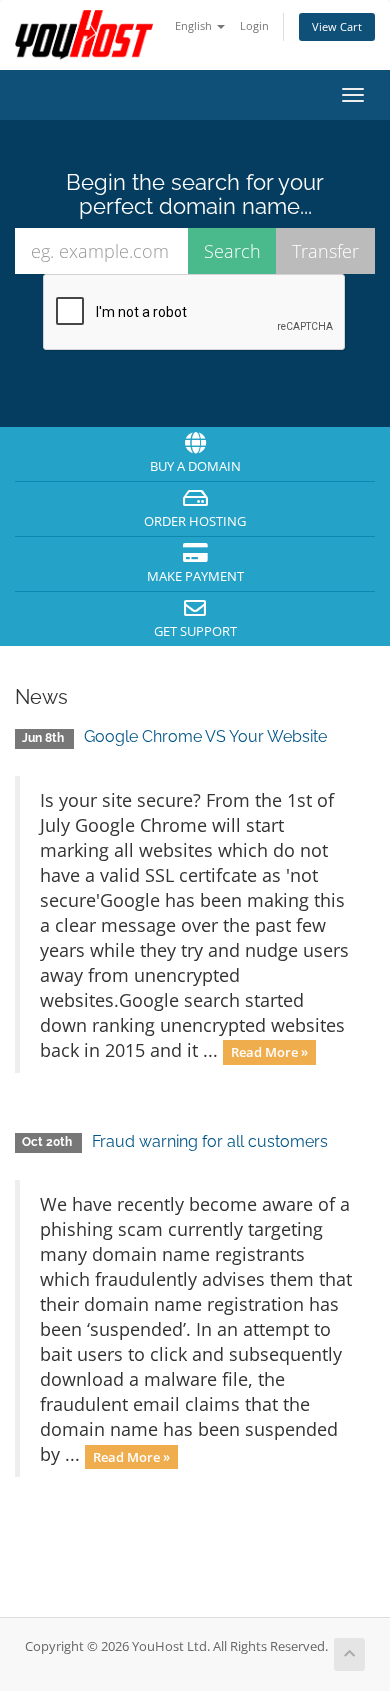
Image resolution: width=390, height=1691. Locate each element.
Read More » (269, 1052)
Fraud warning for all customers (210, 1141)
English (195, 25)
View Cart (337, 26)
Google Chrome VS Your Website (205, 736)
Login (254, 25)
